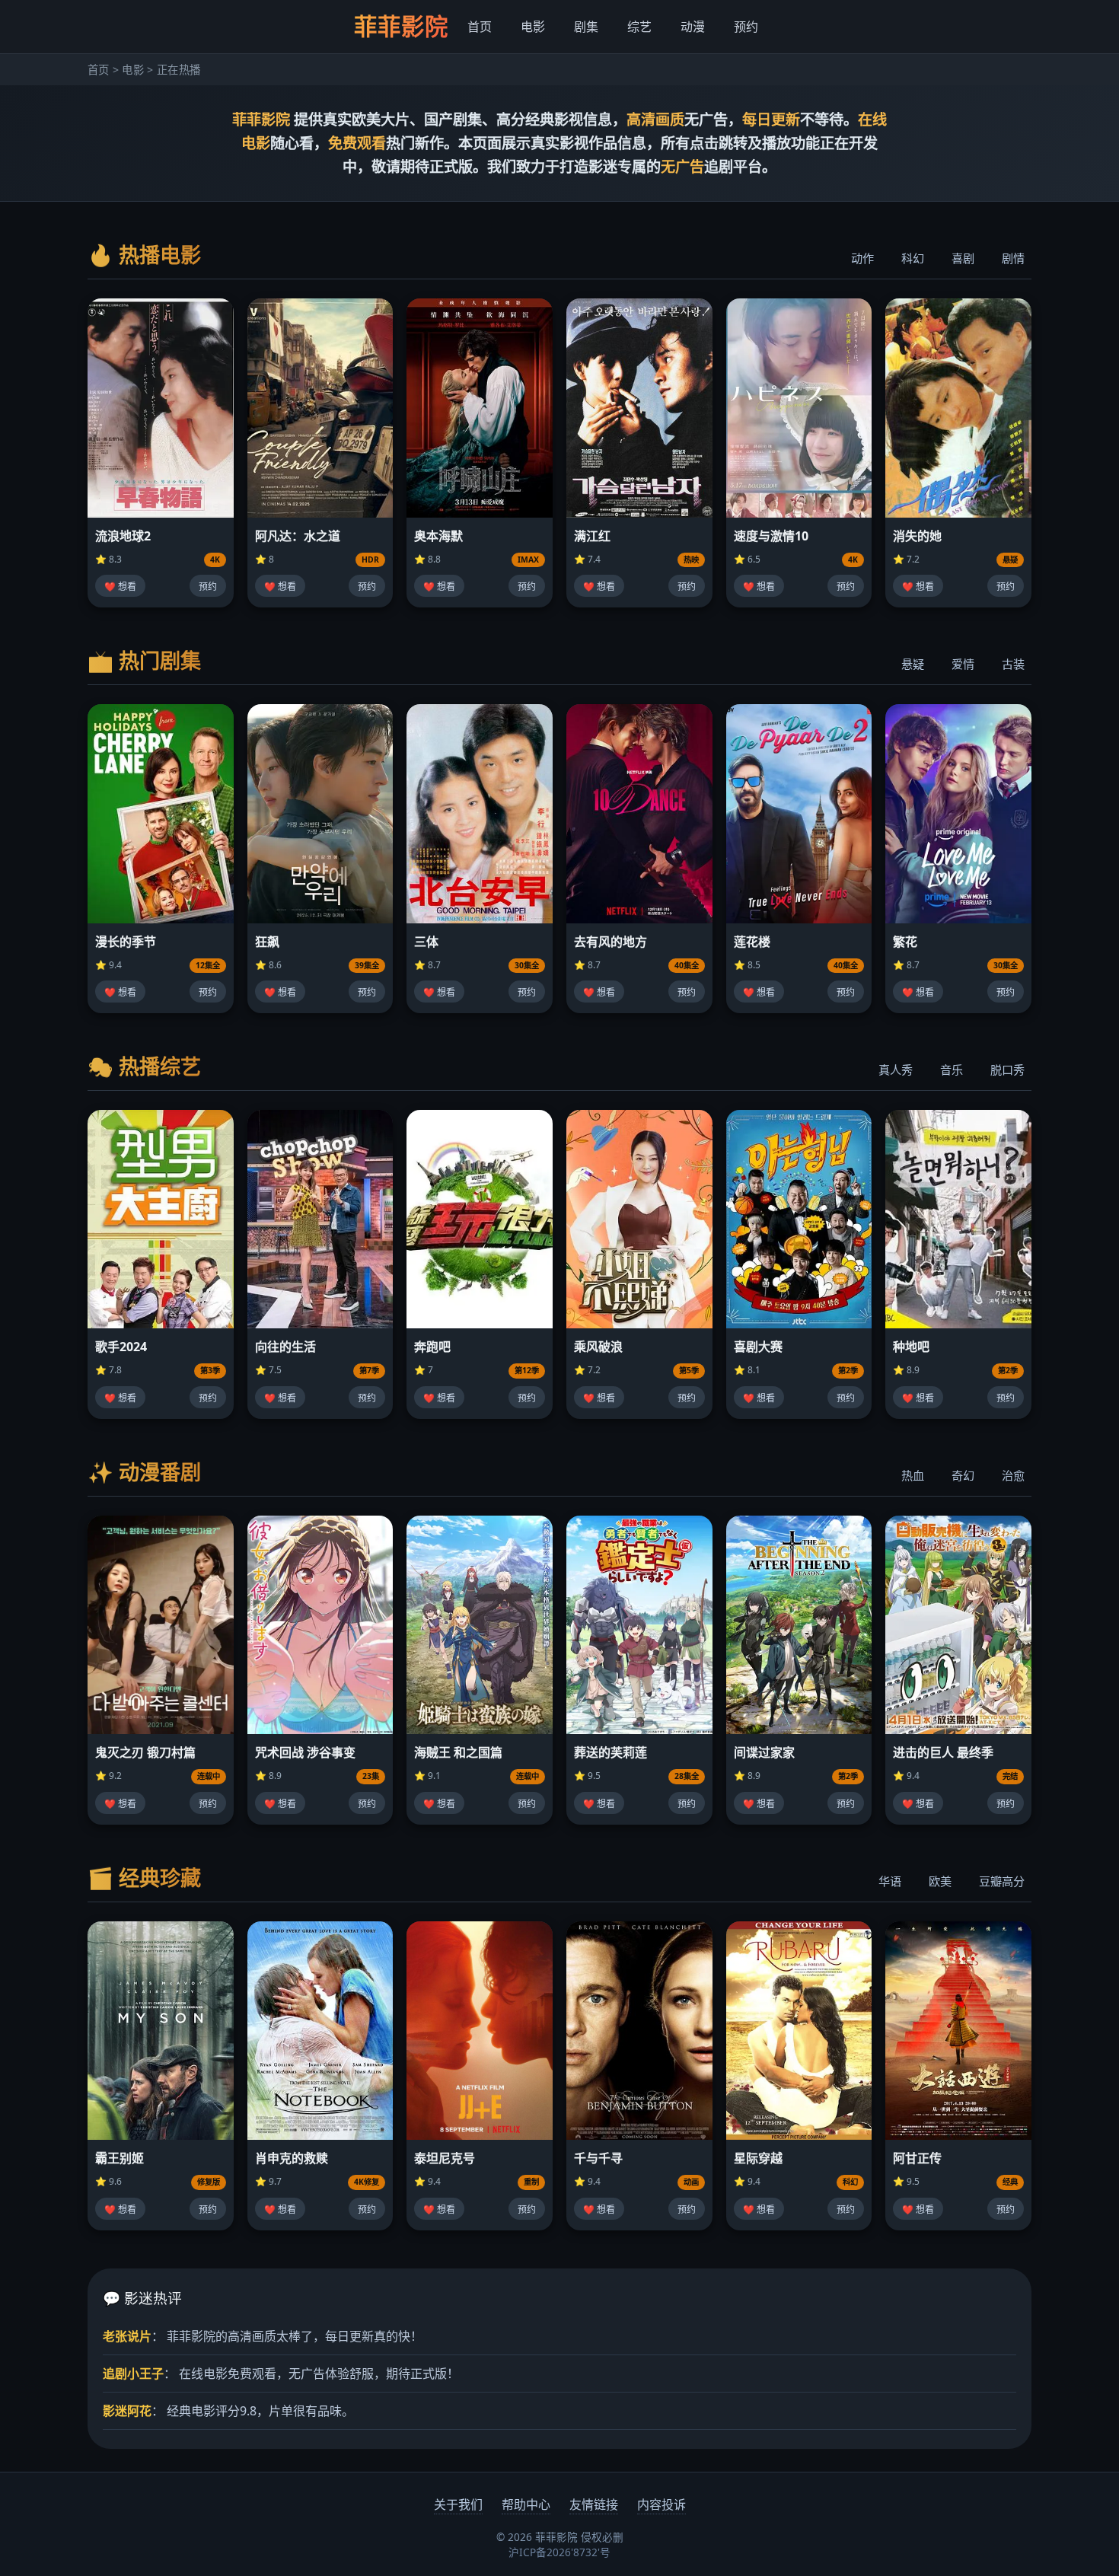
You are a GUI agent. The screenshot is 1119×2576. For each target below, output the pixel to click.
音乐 (952, 1070)
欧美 (940, 1881)
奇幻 (963, 1475)
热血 (913, 1475)
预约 (746, 27)
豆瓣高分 (1002, 1881)
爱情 (963, 664)
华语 (890, 1881)
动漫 (693, 27)
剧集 (586, 27)
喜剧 (963, 258)
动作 (862, 258)
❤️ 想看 (120, 587)
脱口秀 (1007, 1070)
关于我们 (458, 2504)
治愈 (1013, 1475)
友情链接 (594, 2504)
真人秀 (896, 1070)
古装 (1013, 664)
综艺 (639, 27)
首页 (480, 27)
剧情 (1013, 258)
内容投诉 (662, 2504)
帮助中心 (526, 2504)
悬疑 (913, 664)
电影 (533, 27)
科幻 (913, 258)
